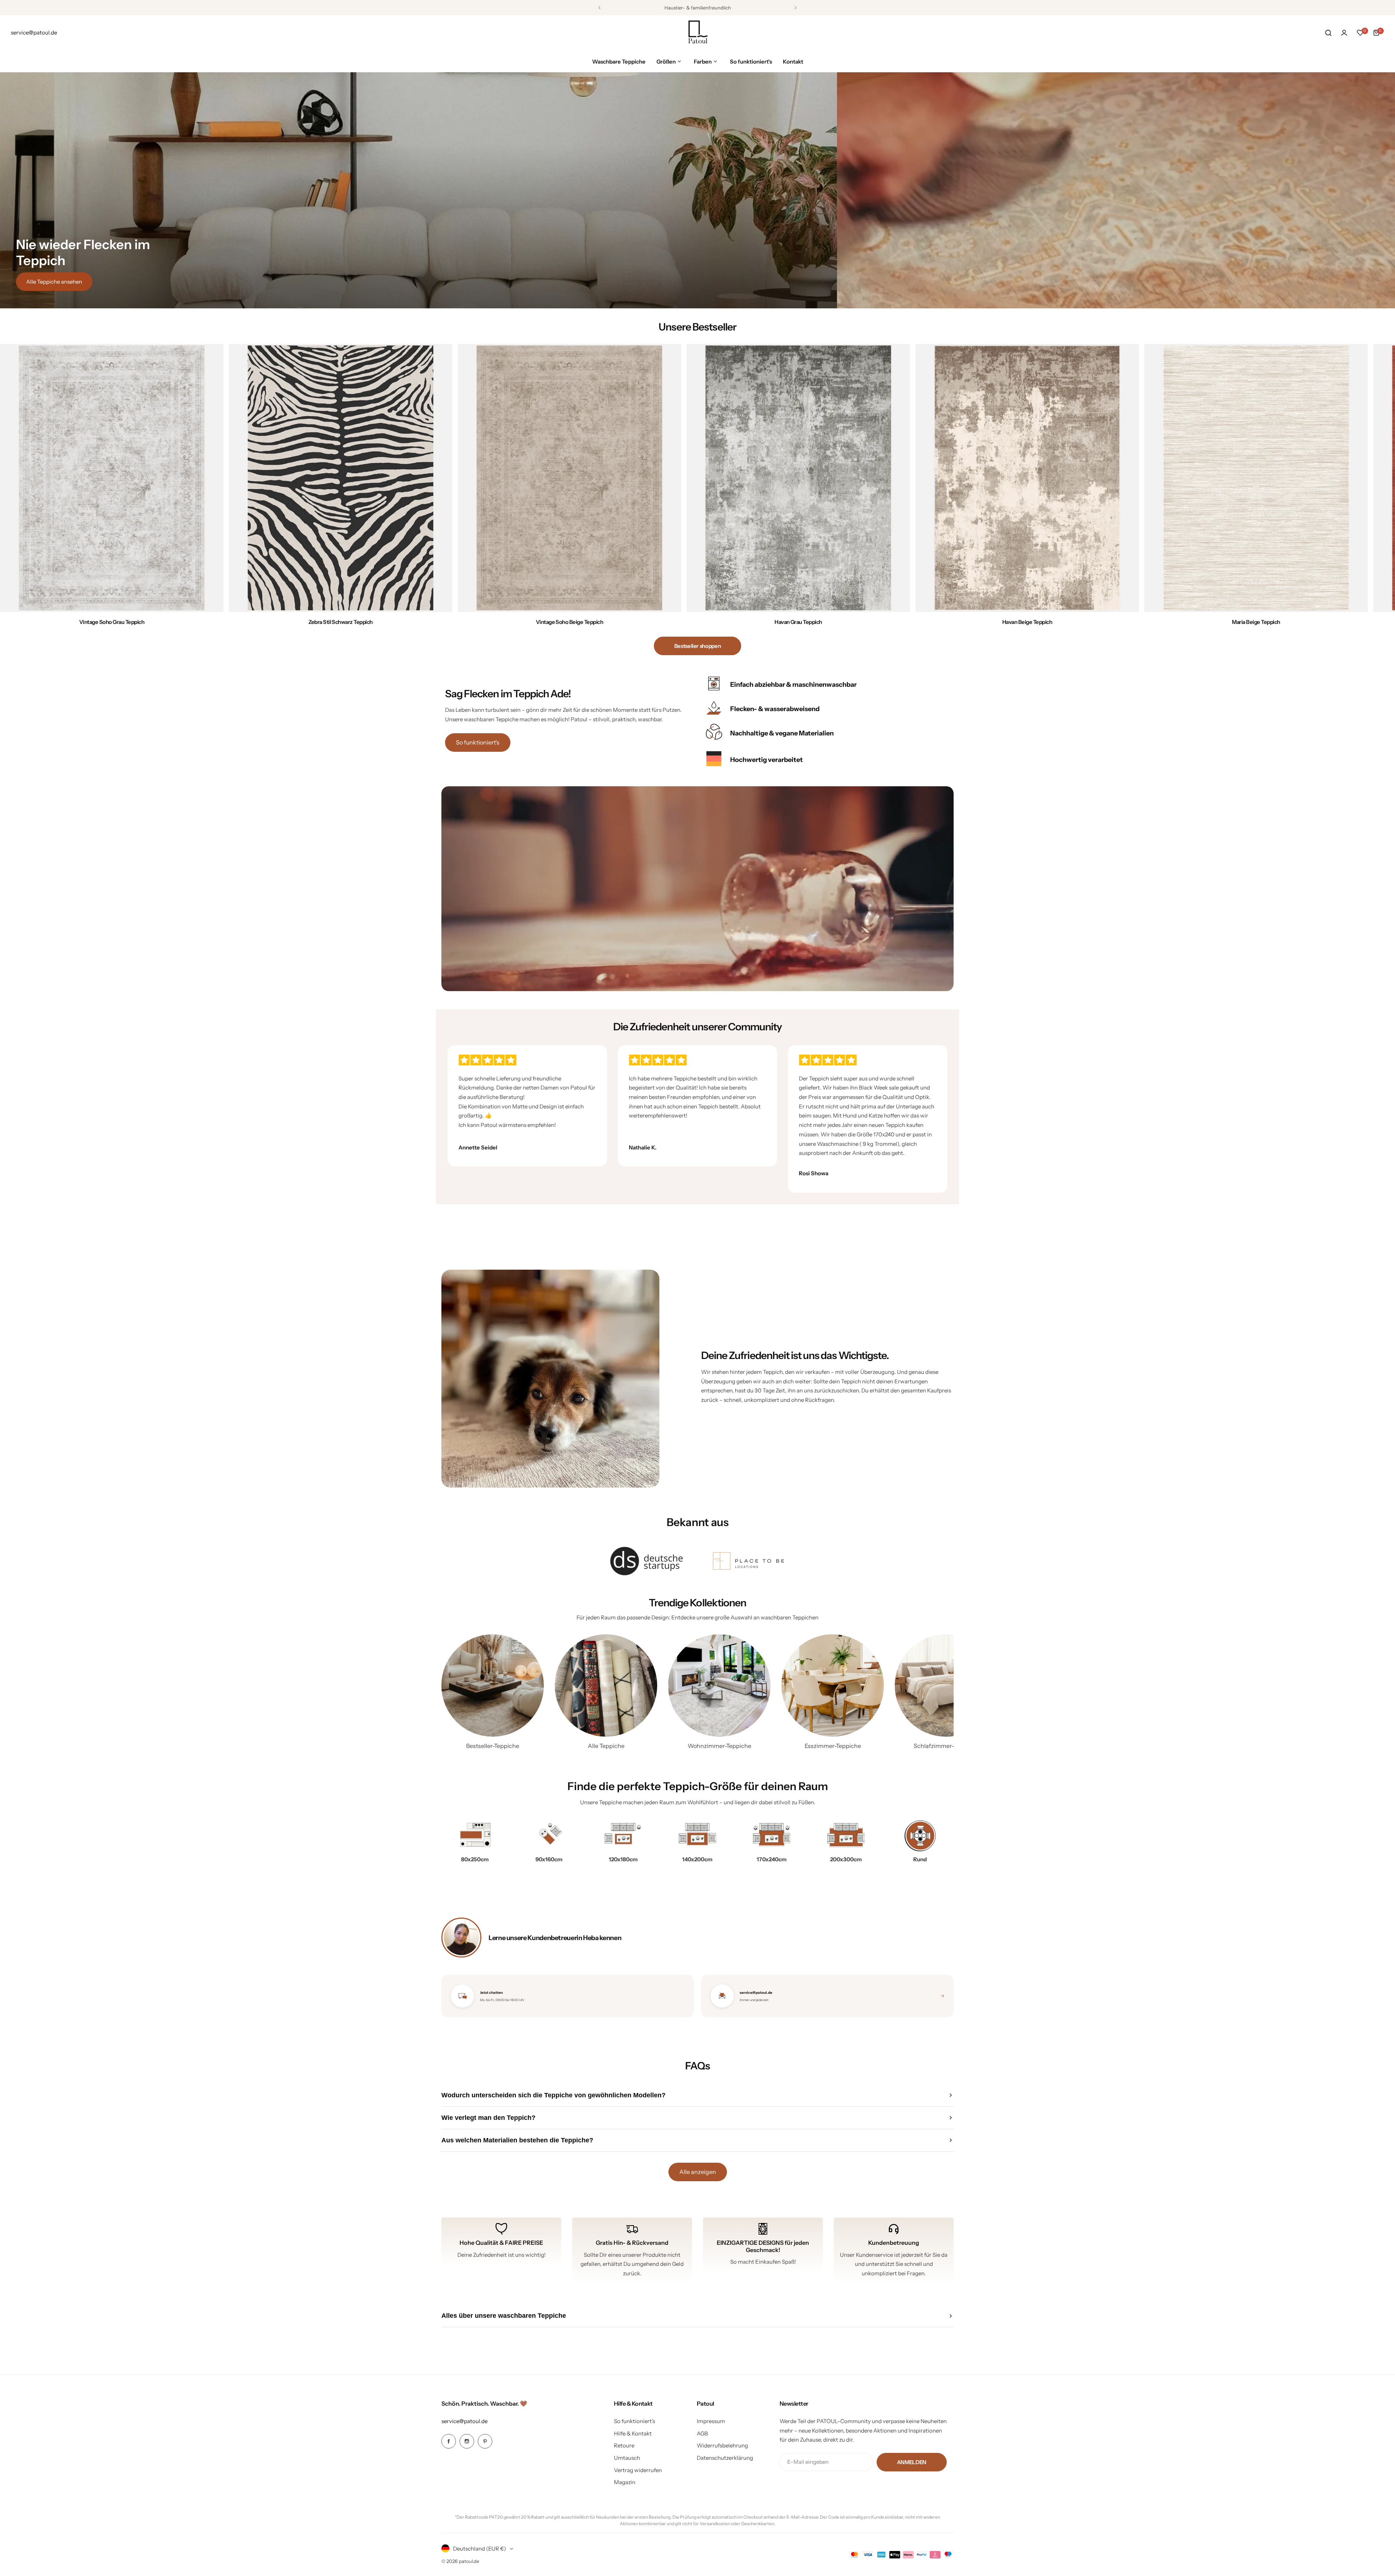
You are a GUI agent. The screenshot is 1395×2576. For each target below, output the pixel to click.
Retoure (624, 2445)
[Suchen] (1328, 33)
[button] (599, 8)
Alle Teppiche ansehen (54, 282)
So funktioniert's (478, 742)
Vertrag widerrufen (638, 2470)
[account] (1344, 33)
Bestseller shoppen (698, 646)
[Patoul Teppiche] (697, 33)
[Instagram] (467, 2441)
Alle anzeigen (698, 2172)
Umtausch (627, 2458)
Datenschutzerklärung (725, 2458)
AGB (702, 2433)
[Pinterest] (485, 2441)
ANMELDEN (912, 2462)
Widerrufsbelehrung (722, 2445)
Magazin (625, 2482)
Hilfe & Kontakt (633, 2433)
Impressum (711, 2421)
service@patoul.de (464, 2421)
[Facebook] (449, 2441)
